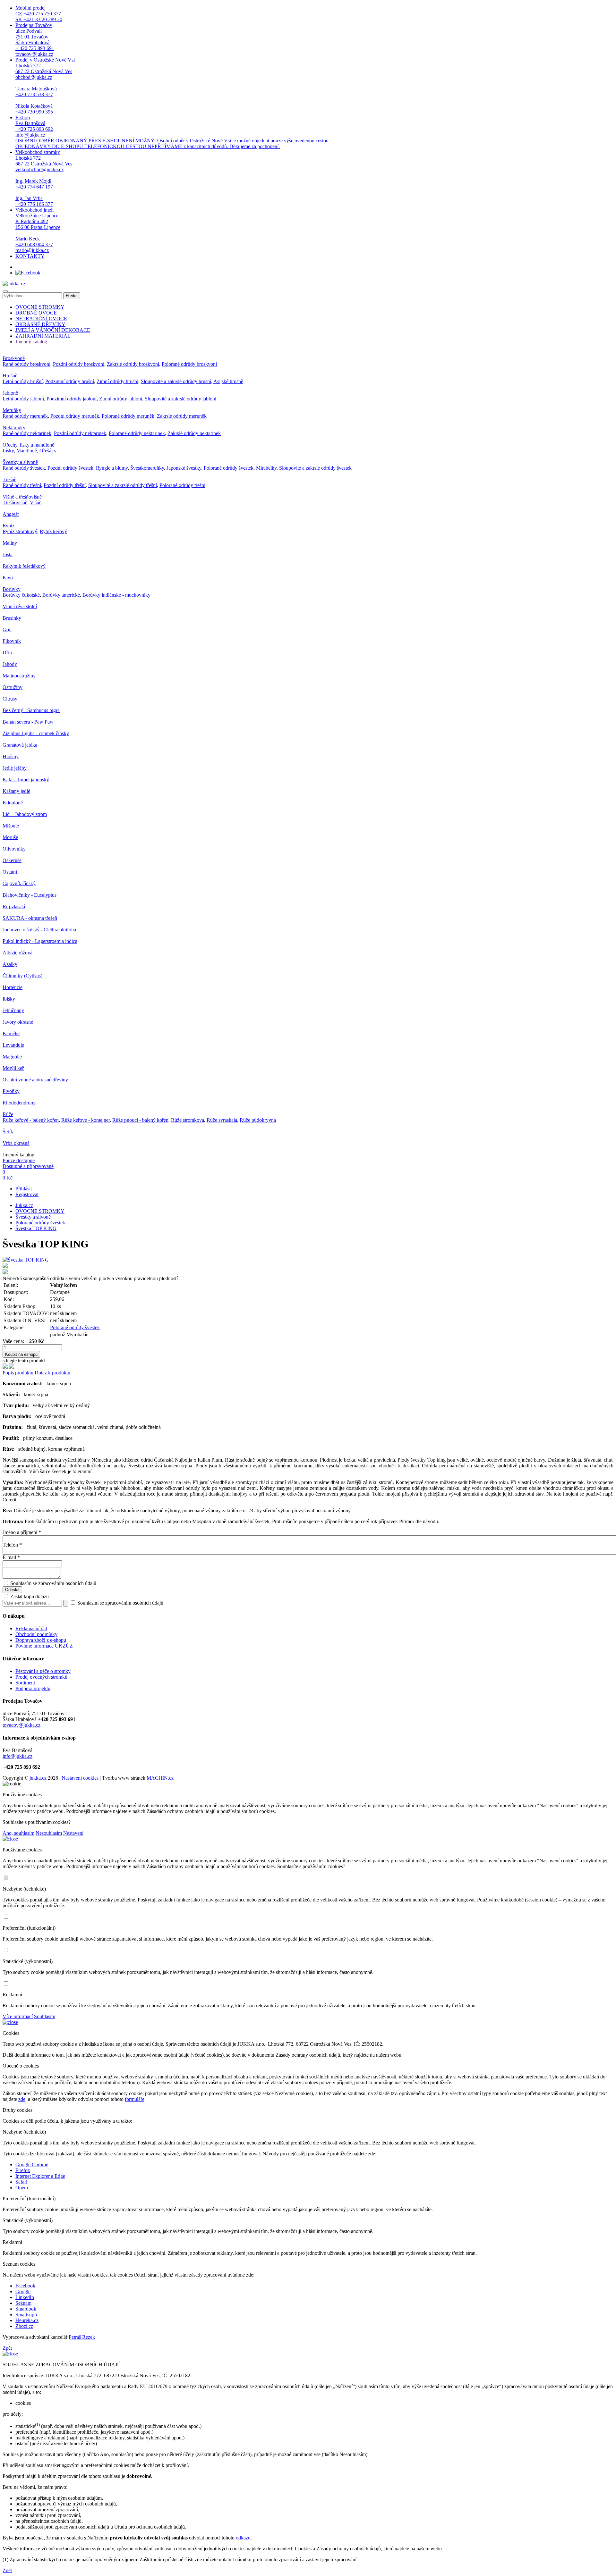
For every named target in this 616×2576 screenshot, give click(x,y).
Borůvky (12, 589)
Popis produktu (18, 1373)
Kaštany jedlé (16, 791)
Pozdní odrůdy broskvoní (79, 364)
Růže (8, 1114)
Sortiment (25, 1683)
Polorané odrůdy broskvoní (189, 364)
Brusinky (12, 618)
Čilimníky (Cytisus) (22, 976)
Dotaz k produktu (52, 1373)
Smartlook (26, 2309)
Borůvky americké (61, 595)
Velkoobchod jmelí (38, 230)
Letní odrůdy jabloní (23, 399)
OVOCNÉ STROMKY (40, 307)
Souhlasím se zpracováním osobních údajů (53, 1583)
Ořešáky (48, 451)
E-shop (173, 132)
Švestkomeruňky (147, 468)
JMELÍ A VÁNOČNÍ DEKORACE (53, 330)
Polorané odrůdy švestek (229, 468)
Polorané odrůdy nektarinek (137, 433)
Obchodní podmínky (36, 1634)
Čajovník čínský (19, 883)
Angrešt (11, 514)
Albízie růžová (17, 953)
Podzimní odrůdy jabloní (72, 399)
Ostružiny (13, 687)
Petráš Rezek (82, 2337)
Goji (7, 629)
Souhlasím (45, 2016)
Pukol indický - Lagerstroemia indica (40, 941)
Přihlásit (24, 1189)
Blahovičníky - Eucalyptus (30, 895)
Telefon (12, 1545)
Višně (36, 503)
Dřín (7, 653)
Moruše (10, 837)
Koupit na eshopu (21, 1354)
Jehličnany (13, 1010)
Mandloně (27, 451)
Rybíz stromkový (20, 531)
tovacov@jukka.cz (21, 1725)
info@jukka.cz (17, 1756)
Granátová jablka (20, 745)
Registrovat (27, 1194)
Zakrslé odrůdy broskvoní (133, 364)
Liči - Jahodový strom (25, 814)
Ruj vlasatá (14, 906)
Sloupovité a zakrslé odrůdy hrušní (176, 381)
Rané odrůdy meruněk (25, 416)
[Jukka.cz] (14, 284)
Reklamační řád (31, 1628)
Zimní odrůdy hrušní (117, 381)
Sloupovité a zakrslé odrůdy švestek (315, 468)
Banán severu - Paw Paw (28, 722)
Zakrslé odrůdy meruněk (182, 416)
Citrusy (10, 699)
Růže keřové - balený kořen (31, 1120)
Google (23, 2291)
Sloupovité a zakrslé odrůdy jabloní (180, 399)
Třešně (9, 479)
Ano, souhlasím (18, 1833)
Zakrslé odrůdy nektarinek (194, 433)
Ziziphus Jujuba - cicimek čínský (36, 733)
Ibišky (9, 999)
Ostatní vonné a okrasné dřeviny (35, 1080)
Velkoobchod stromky (44, 178)
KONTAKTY (30, 256)
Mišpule (11, 826)
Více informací (18, 2016)
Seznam (23, 2303)
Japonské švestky (184, 468)
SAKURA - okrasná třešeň (30, 918)
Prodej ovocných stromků (41, 1677)
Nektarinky (14, 428)
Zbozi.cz (24, 2326)
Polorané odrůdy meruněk (128, 416)
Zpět (7, 2348)
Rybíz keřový (53, 531)
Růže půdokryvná (258, 1120)
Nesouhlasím (49, 1833)
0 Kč (8, 1178)
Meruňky (12, 410)
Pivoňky (11, 1091)
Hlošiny (11, 756)
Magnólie (12, 1057)
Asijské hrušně (228, 381)
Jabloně (10, 393)
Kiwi (8, 578)
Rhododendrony (19, 1103)
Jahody (10, 664)
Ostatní (10, 872)
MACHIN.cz (160, 1778)
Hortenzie (13, 987)
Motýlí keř (13, 1068)
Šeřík (8, 1132)
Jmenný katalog (31, 342)
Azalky (10, 964)
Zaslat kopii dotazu (29, 1596)
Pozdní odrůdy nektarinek (80, 433)
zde (22, 2099)
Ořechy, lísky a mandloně (28, 445)
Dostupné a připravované (28, 1166)
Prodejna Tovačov (35, 40)
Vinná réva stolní (20, 606)
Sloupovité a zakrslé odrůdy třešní (123, 485)
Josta (8, 554)
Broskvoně (14, 358)
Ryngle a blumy (112, 468)
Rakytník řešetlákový (24, 566)
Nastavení (73, 1833)
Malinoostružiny (19, 676)
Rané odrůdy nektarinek (27, 433)
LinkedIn (25, 2297)
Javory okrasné (18, 1022)
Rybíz (9, 526)
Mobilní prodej (39, 14)
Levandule (13, 1045)
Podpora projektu (33, 1688)
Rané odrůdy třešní (22, 485)
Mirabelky (266, 468)
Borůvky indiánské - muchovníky (116, 595)
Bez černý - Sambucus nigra (31, 710)
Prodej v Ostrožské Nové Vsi (45, 86)
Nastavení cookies (80, 1778)
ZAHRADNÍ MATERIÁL (43, 336)
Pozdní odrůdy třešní (65, 485)
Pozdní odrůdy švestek (70, 468)
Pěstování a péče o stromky (43, 1671)
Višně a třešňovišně (22, 497)
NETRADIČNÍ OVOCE (41, 319)
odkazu (243, 2538)
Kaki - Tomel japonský (26, 780)
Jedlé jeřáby (15, 768)
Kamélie (11, 1033)
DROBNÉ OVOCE (36, 313)
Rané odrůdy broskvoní (26, 364)
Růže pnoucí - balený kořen (140, 1120)
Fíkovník (12, 641)
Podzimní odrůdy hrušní (70, 381)
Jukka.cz (24, 1205)
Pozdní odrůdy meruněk (75, 416)
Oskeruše (12, 860)
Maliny (10, 543)
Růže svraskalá (222, 1120)
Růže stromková (188, 1120)
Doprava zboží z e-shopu (41, 1640)
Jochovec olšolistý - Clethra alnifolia (39, 930)
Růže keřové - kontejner (86, 1120)
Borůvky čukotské (21, 595)
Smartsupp (26, 2315)
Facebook (25, 2286)
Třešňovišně (15, 503)
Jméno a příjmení (22, 1532)
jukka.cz (38, 1778)
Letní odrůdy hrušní (23, 381)
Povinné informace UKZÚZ (44, 1646)
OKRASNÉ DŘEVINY (40, 324)
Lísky (8, 451)
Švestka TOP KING (36, 1228)
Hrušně (10, 376)
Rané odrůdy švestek (24, 468)
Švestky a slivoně (20, 462)
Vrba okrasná (16, 1143)
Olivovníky (14, 849)
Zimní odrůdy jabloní (121, 399)
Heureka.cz (27, 2320)
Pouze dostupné (19, 1160)
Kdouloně (13, 803)
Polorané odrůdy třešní (182, 485)
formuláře (135, 2099)
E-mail (11, 1557)
